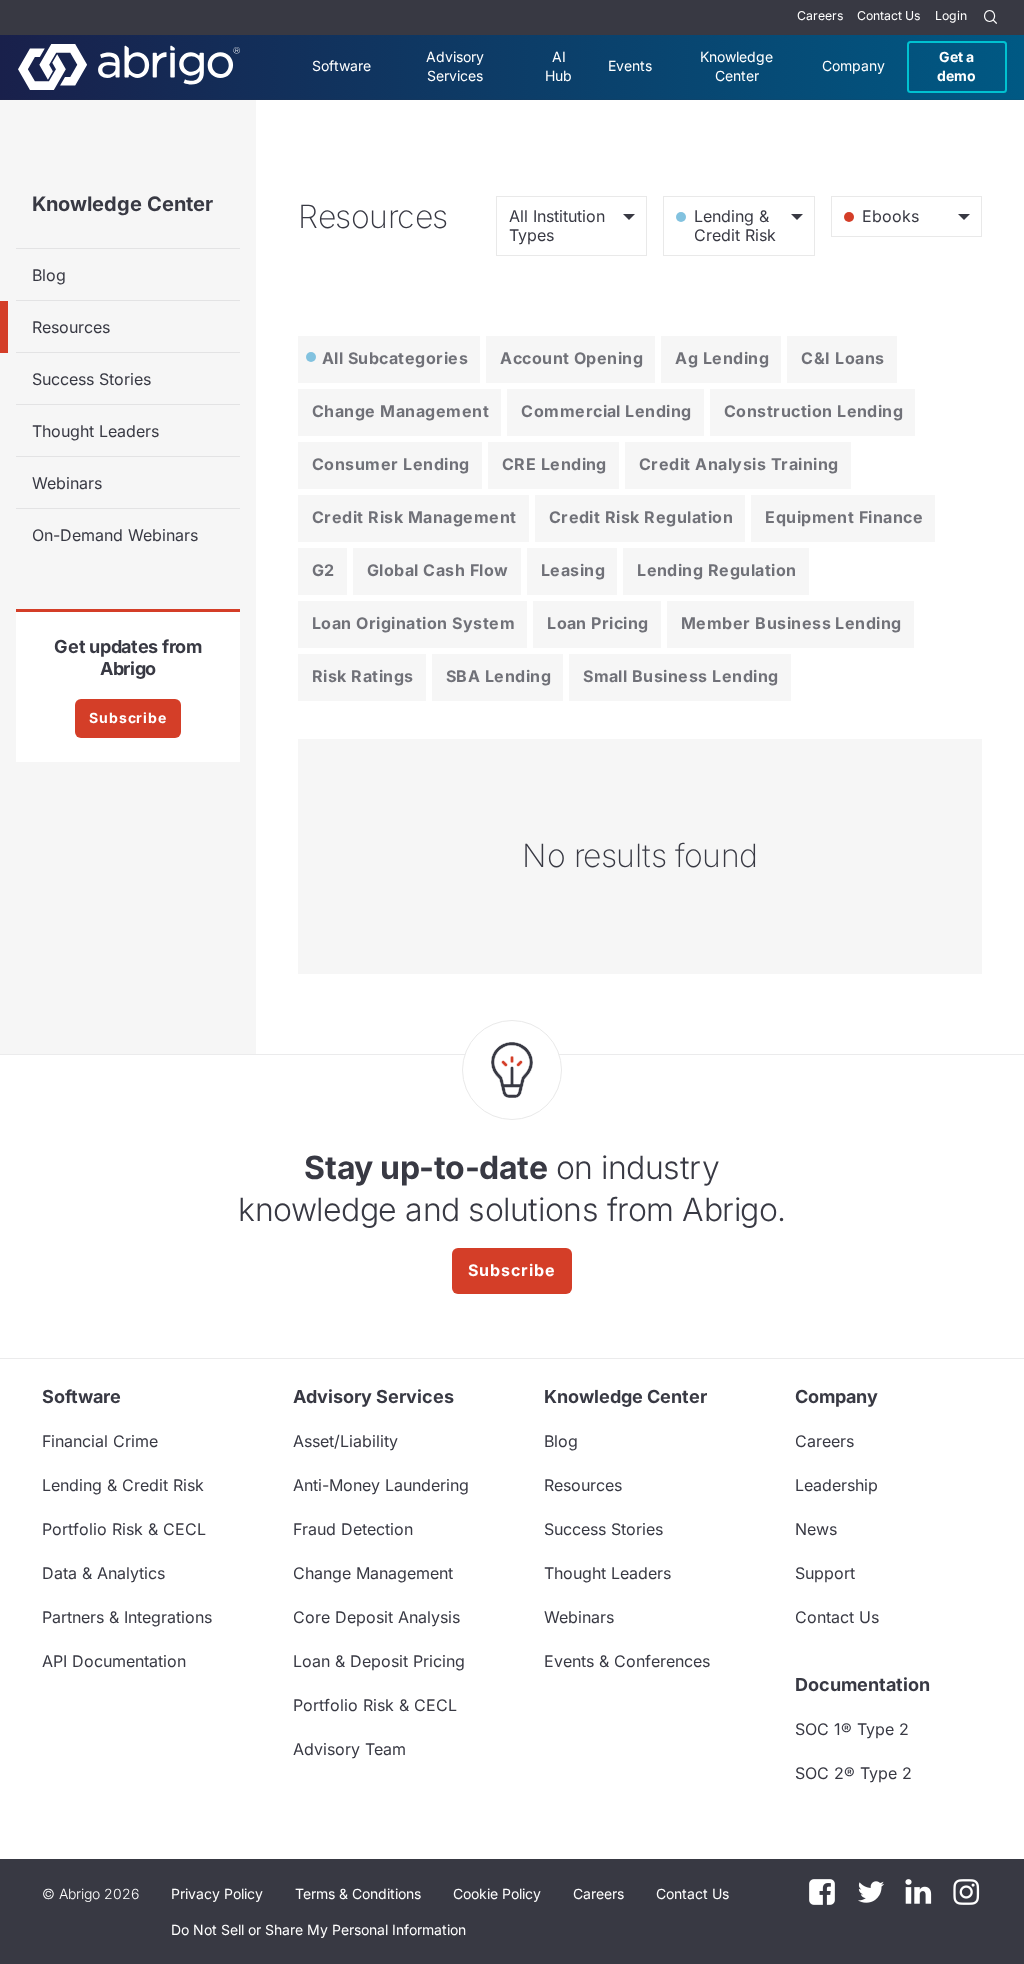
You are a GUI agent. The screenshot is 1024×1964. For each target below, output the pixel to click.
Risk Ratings (363, 676)
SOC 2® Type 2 (853, 1773)
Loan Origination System (413, 623)
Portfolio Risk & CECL (124, 1529)
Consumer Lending (391, 464)
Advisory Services (455, 65)
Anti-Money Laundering (381, 1485)
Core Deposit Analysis (376, 1617)
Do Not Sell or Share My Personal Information (318, 1929)
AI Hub (558, 65)
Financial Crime (100, 1441)
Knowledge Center (736, 65)
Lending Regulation (717, 570)
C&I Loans (842, 358)
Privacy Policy (217, 1893)
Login (951, 15)
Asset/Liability (345, 1441)
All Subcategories (395, 358)
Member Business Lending (791, 623)
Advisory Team (349, 1749)
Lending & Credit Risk (123, 1485)
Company (853, 65)
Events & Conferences (627, 1661)
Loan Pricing (598, 623)
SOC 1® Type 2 (852, 1729)
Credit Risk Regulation (641, 517)
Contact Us (888, 15)
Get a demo (956, 65)
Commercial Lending (606, 411)
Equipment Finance (844, 517)
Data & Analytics (103, 1573)
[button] (318, 1930)
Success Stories (91, 379)
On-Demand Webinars (115, 535)
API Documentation (114, 1661)
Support (825, 1573)
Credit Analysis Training (739, 464)
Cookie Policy (497, 1893)
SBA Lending (498, 676)
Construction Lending (814, 411)
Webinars (67, 483)
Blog (49, 275)
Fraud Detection (353, 1529)
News (816, 1529)
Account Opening (571, 358)
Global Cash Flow (438, 570)
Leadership (836, 1485)
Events (630, 65)
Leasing (573, 570)
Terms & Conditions (358, 1893)
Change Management (400, 411)
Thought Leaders (95, 431)
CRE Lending (554, 464)
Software (341, 65)
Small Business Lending (681, 676)
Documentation (862, 1684)
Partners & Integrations (127, 1617)
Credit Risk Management (414, 517)
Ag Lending (722, 358)
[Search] (991, 17)
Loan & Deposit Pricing (379, 1661)
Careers (820, 15)
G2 (323, 570)
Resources (71, 327)
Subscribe (128, 717)
